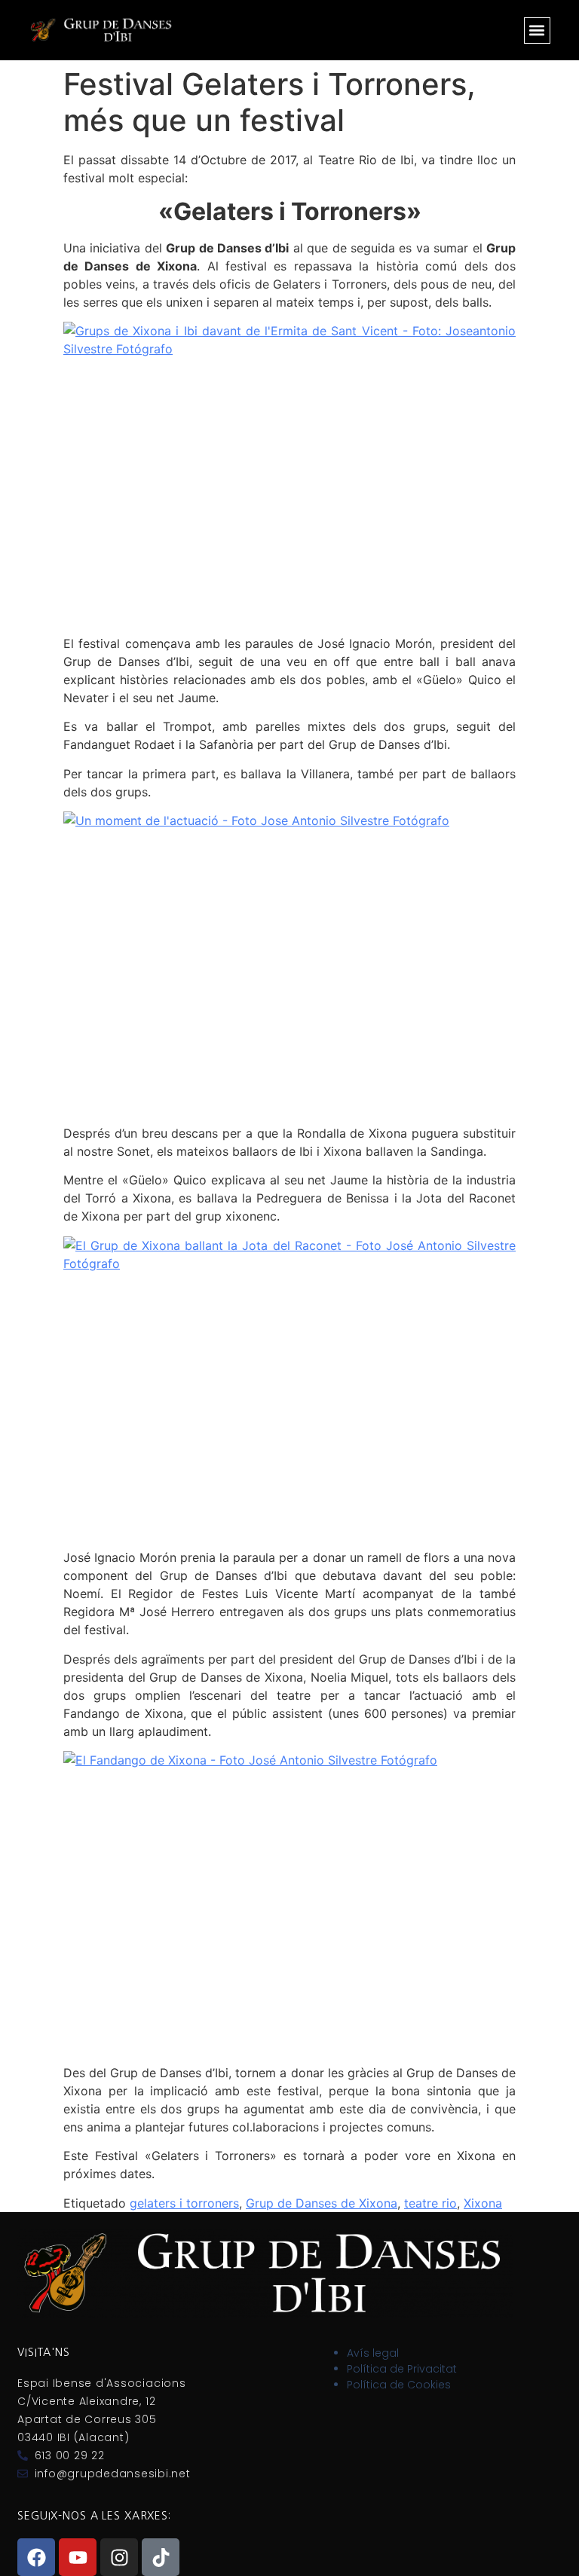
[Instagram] (119, 2557)
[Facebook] (36, 2557)
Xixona (483, 2203)
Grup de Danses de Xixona (322, 2203)
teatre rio (430, 2203)
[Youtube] (78, 2557)
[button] (537, 31)
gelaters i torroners (184, 2203)
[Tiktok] (161, 2557)
